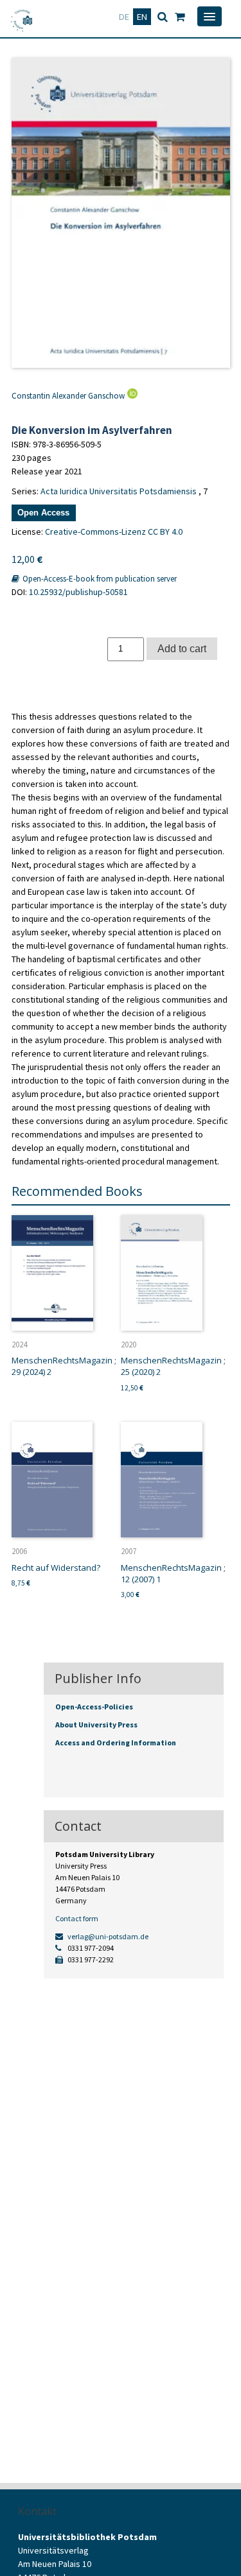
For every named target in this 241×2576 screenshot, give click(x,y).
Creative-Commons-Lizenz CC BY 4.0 (114, 532)
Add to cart (182, 648)
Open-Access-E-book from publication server (99, 579)
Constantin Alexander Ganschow (68, 396)
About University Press (96, 1725)
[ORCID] (131, 396)
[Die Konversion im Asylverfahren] (121, 213)
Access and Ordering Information (116, 1742)
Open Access (43, 513)
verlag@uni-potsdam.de (107, 1936)
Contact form (77, 1918)
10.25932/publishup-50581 (78, 592)
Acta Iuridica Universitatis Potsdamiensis (119, 491)
